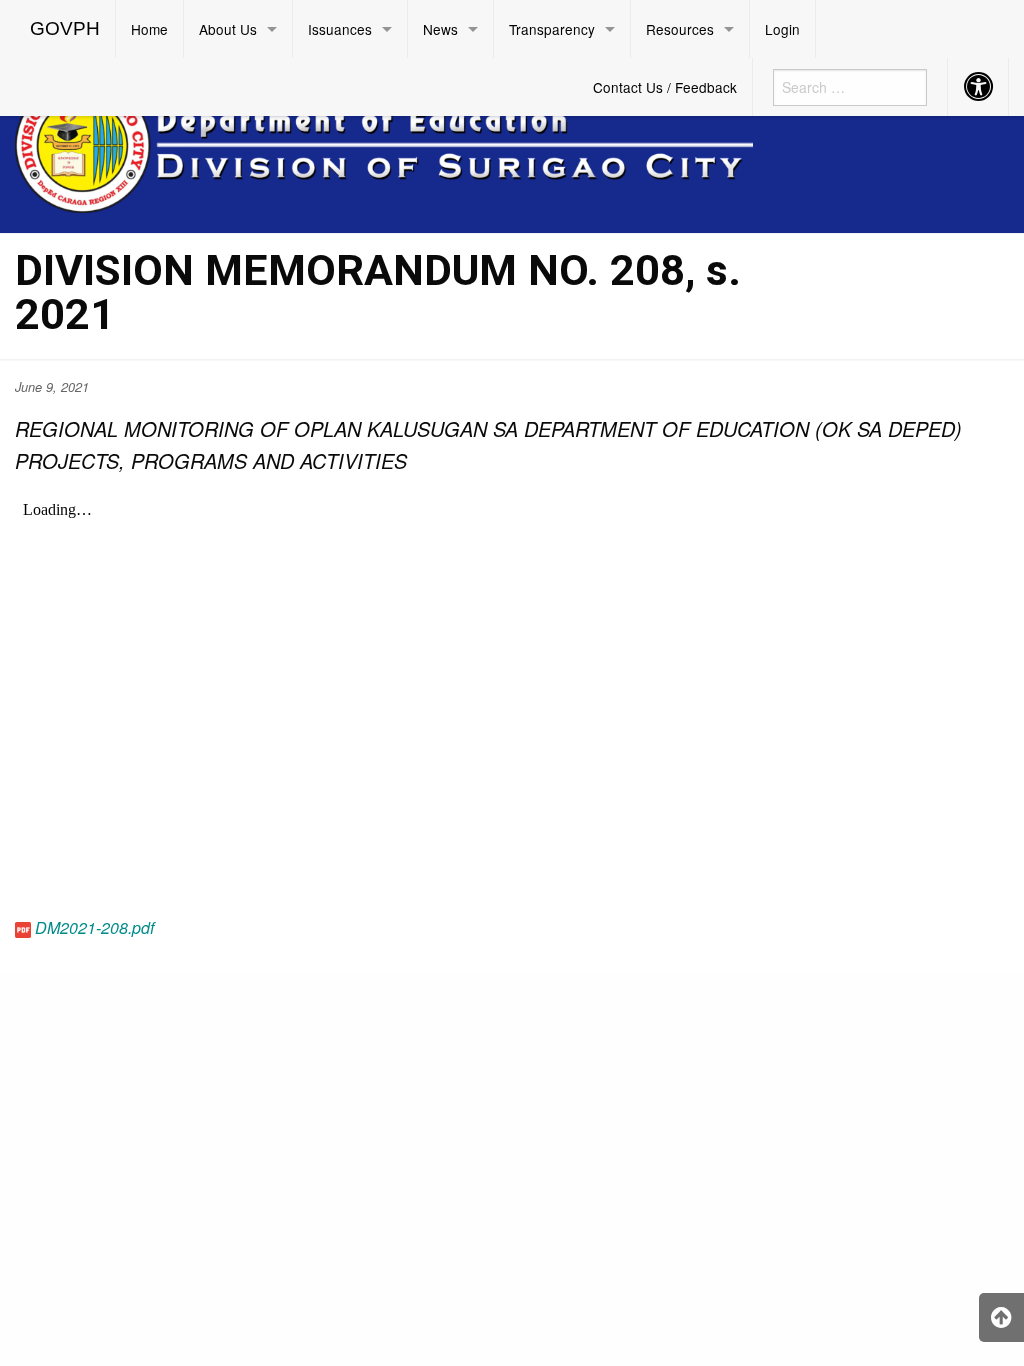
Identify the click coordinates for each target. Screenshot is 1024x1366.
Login (782, 29)
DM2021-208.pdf (94, 927)
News (440, 29)
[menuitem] (65, 29)
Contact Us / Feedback (665, 87)
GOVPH (65, 28)
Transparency (552, 29)
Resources (680, 29)
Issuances (340, 29)
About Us (228, 29)
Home (149, 29)
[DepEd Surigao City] (384, 142)
